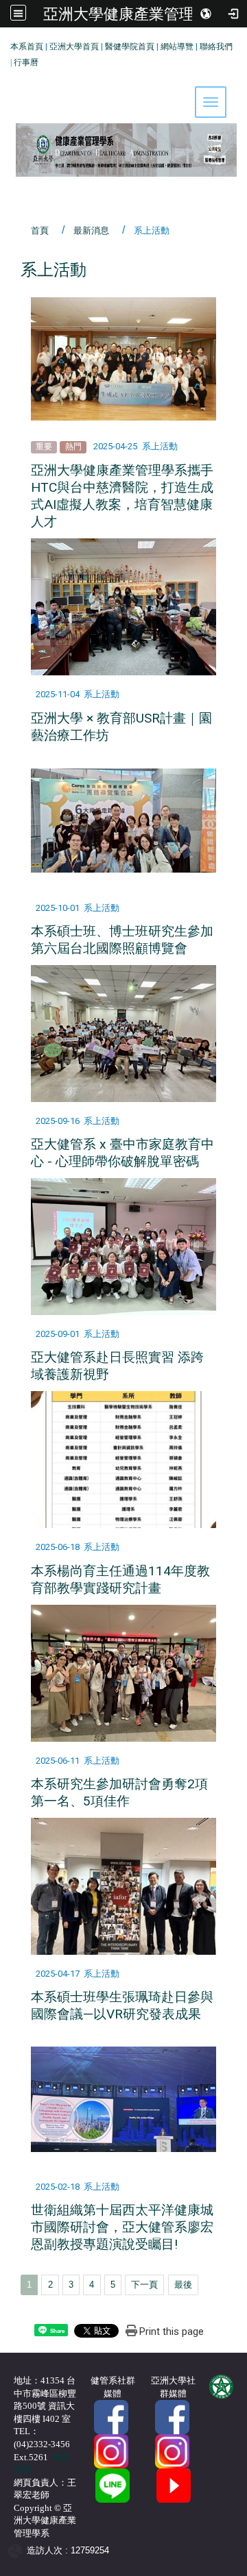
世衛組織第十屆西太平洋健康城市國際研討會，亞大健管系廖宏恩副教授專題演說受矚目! (122, 2227)
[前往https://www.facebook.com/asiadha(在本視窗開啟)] (111, 2417)
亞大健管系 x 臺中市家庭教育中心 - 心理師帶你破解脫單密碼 (122, 1153)
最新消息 (91, 230)
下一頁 (144, 2285)
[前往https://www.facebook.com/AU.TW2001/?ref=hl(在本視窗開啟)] (172, 2417)
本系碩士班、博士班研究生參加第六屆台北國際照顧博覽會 (122, 940)
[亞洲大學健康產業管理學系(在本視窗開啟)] (123, 108)
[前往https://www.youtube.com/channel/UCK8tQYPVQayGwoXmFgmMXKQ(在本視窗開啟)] (174, 2485)
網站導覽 (177, 47)
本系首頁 (27, 47)
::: (5, 44)
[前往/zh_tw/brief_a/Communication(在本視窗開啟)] (113, 2485)
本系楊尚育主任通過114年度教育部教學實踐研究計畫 (120, 1579)
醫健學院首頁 (130, 47)
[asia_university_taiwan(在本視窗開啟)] (172, 2451)
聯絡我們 (216, 47)
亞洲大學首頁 (74, 47)
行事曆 (26, 62)
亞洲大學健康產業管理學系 (134, 14)
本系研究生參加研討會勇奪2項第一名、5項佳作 (119, 1792)
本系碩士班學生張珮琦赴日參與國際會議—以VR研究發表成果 (122, 2005)
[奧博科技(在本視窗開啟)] (17, 2550)
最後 (183, 2285)
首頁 (40, 230)
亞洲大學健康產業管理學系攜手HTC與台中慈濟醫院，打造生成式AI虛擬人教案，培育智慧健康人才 (122, 496)
